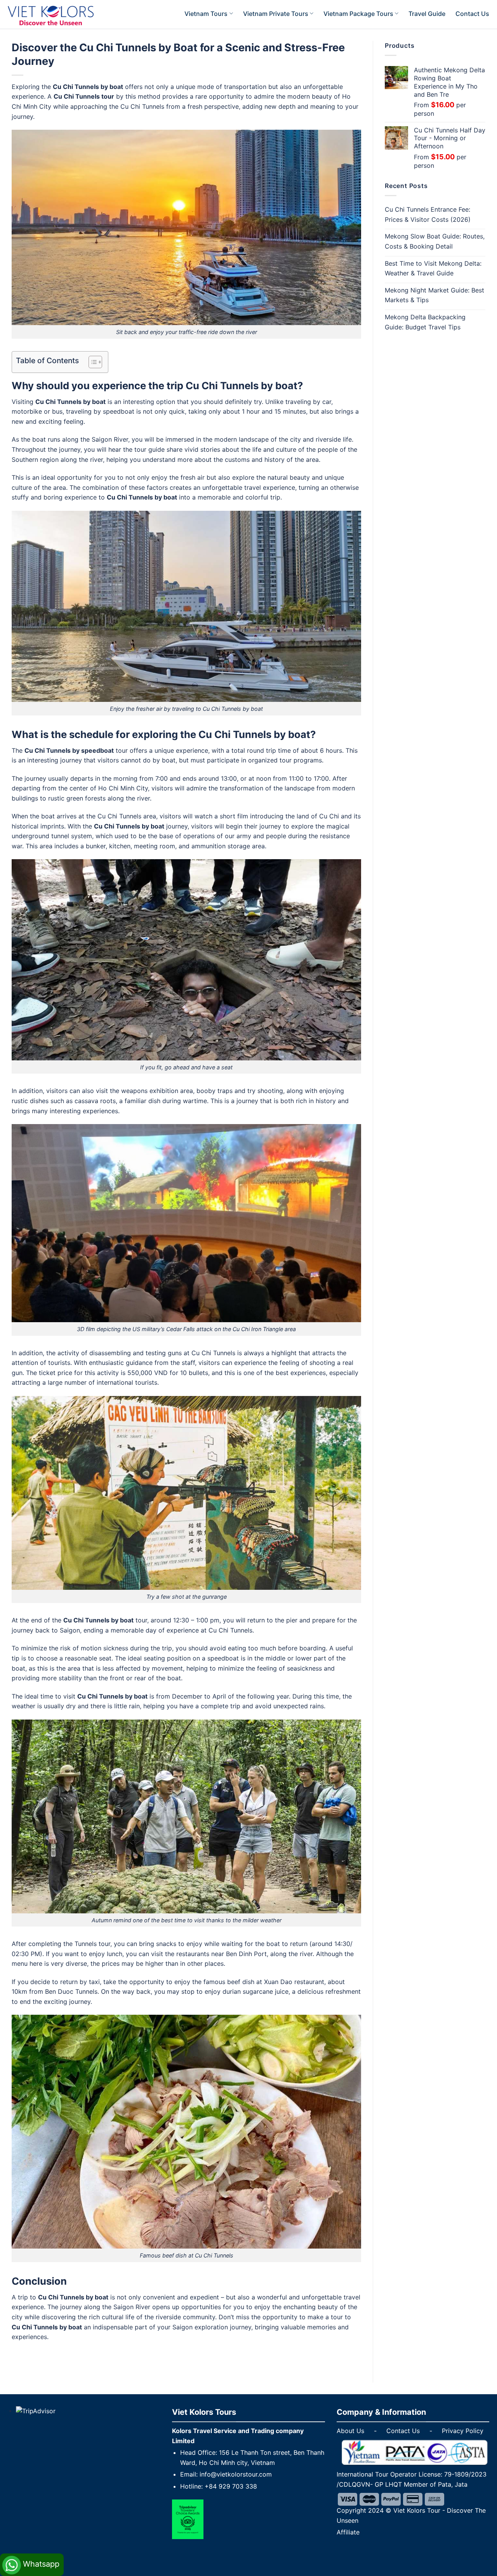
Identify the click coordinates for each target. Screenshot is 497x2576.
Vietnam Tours (206, 14)
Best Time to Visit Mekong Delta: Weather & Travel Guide (433, 268)
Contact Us (472, 14)
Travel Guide (427, 14)
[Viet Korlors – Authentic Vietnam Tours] (61, 16)
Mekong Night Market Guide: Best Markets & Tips (434, 295)
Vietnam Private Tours (276, 14)
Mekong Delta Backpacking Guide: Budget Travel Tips (425, 322)
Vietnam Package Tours (358, 14)
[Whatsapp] (32, 2556)
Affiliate (348, 2532)
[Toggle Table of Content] (91, 362)
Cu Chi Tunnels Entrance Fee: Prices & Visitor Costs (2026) (428, 214)
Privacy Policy (463, 2431)
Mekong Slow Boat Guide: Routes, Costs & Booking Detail (435, 241)
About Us (350, 2431)
